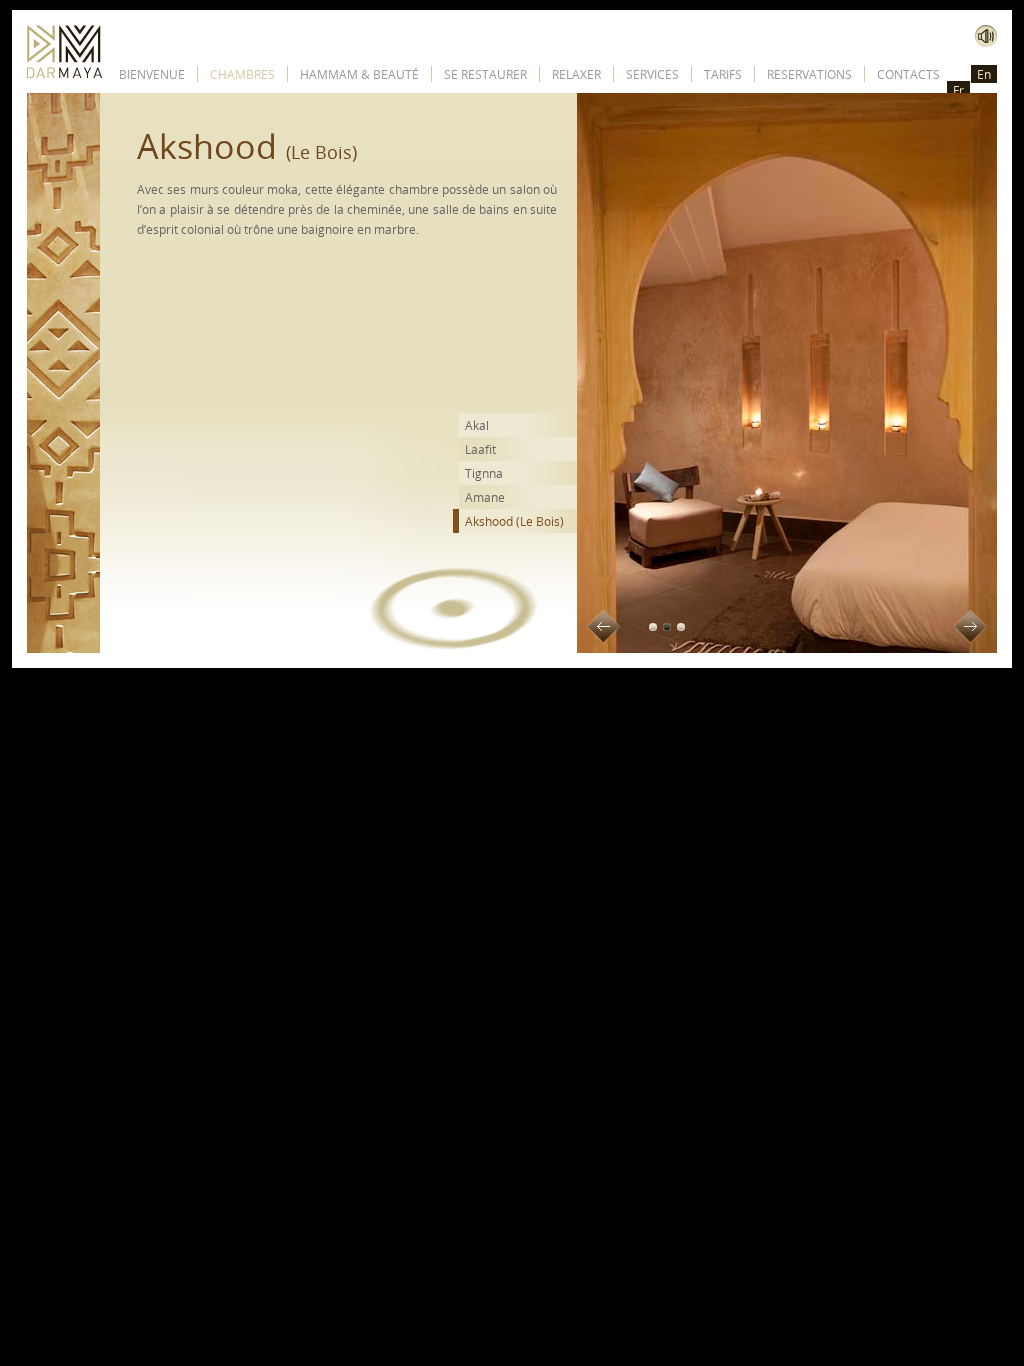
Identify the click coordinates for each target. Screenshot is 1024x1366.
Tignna (484, 473)
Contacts (908, 74)
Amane (485, 497)
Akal (477, 425)
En (984, 74)
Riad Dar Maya (65, 51)
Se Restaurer (485, 74)
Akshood (514, 521)
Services (652, 74)
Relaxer (576, 74)
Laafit (480, 449)
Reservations (809, 74)
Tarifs (723, 74)
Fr (958, 90)
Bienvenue (152, 74)
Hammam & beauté (359, 74)
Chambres (242, 74)
